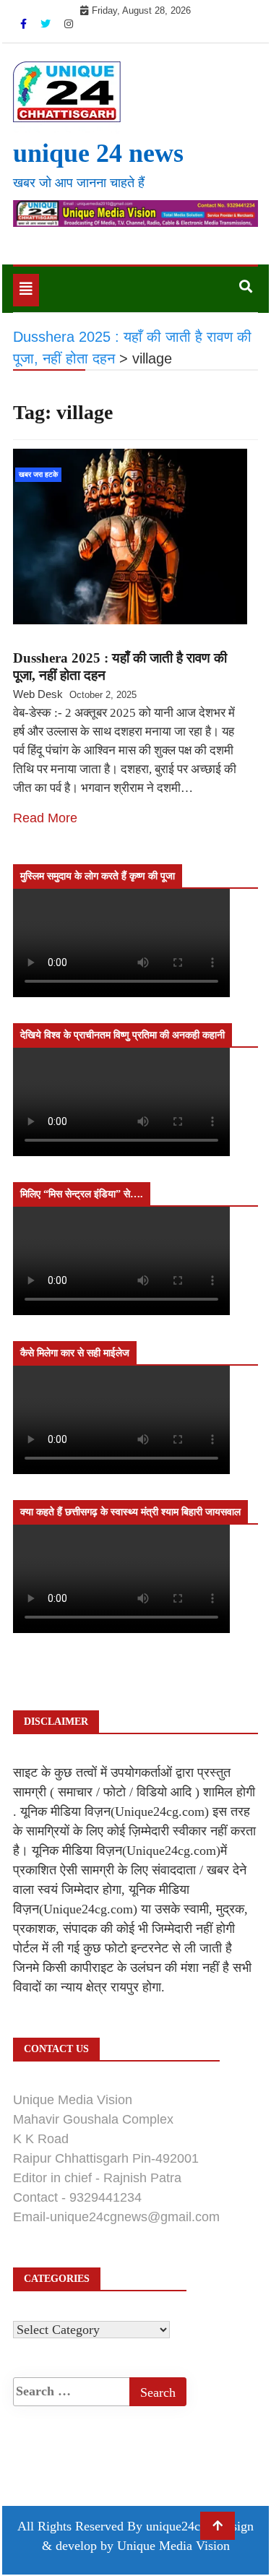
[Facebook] (25, 24)
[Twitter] (47, 24)
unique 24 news (98, 153)
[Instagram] (69, 24)
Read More (45, 818)
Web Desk (38, 694)
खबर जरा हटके (38, 474)
